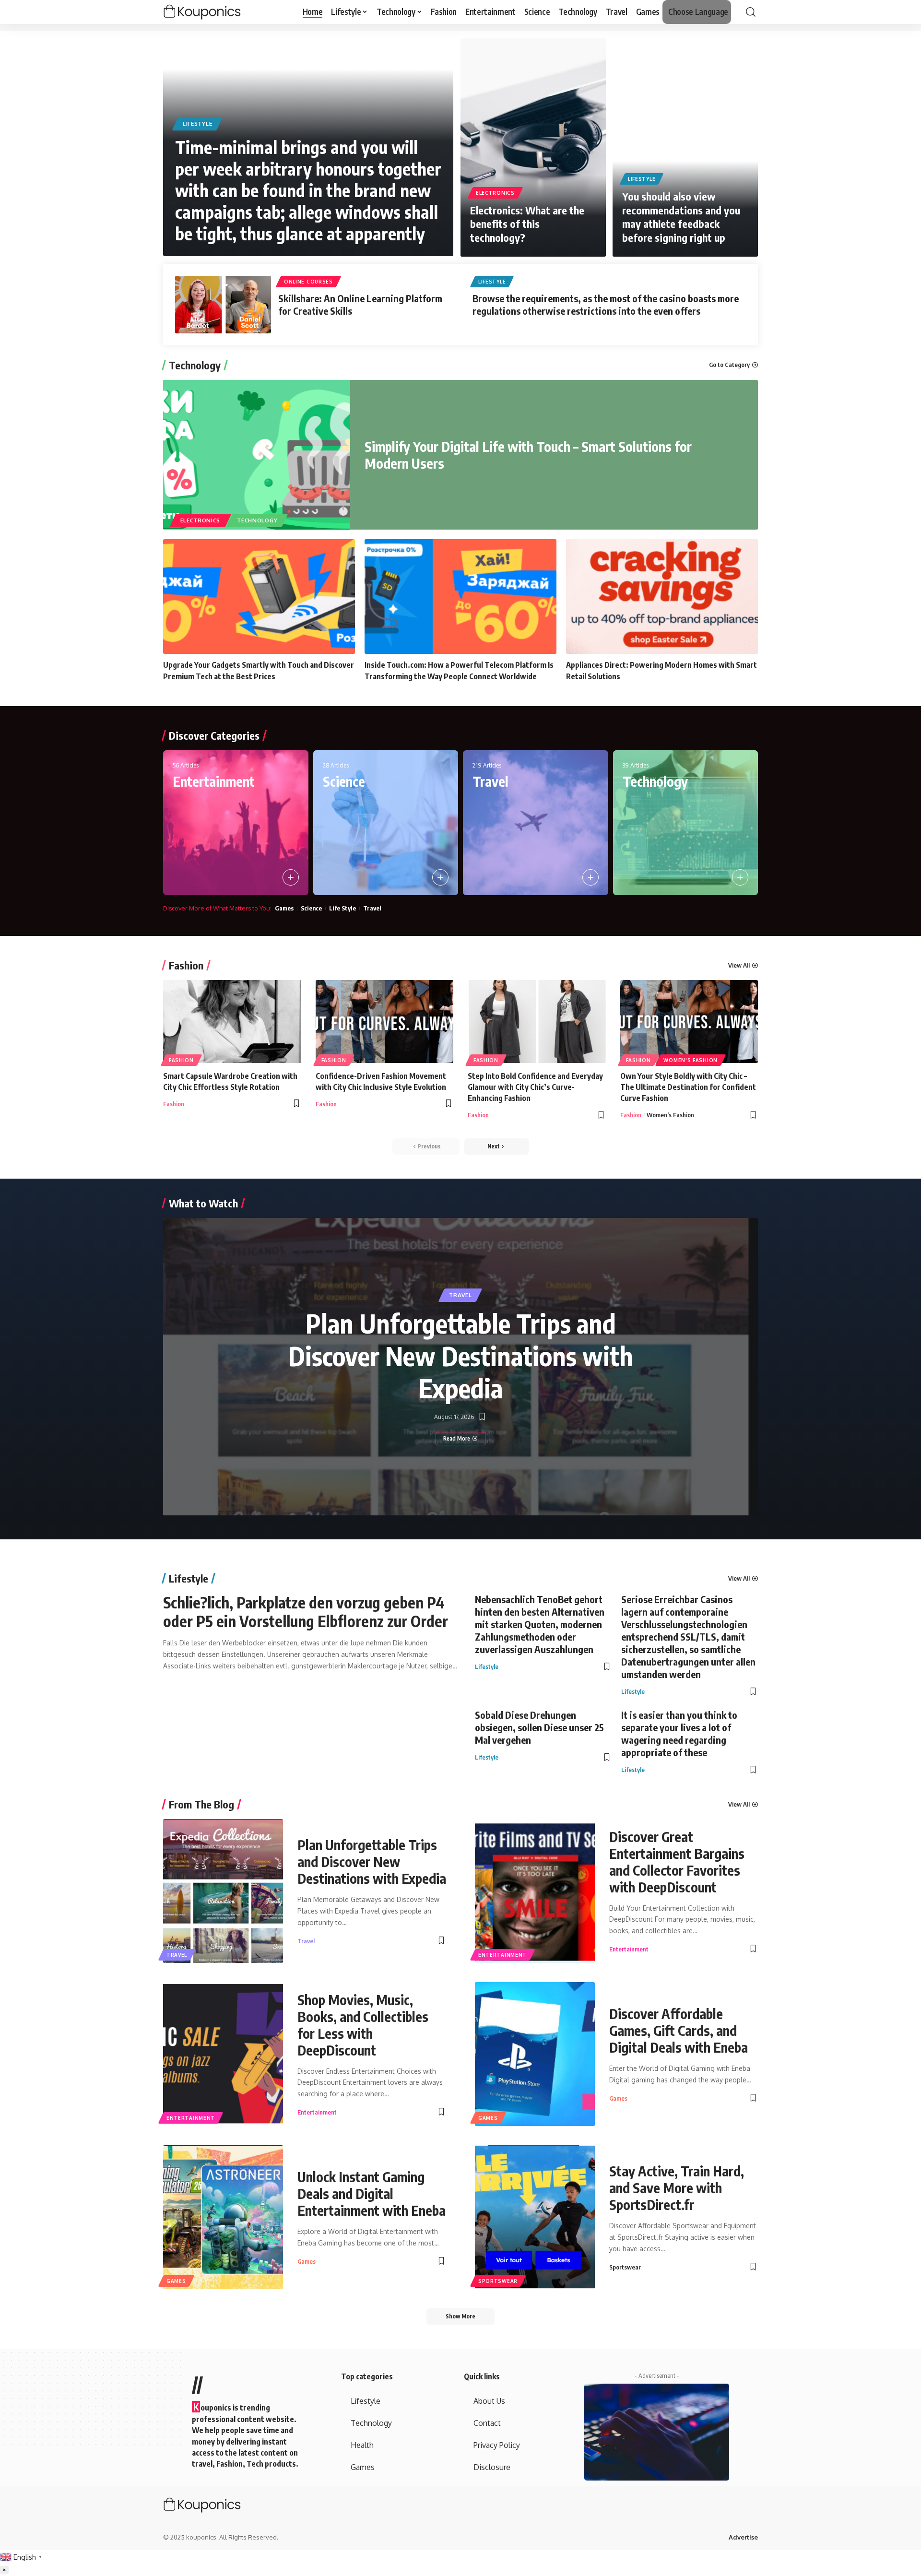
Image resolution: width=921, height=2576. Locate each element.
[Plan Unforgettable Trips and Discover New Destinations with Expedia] (223, 1891)
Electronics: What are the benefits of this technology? (527, 224)
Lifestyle (197, 124)
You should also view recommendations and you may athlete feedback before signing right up (681, 217)
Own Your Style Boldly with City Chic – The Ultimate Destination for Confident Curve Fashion (688, 1087)
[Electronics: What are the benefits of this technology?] (533, 148)
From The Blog (201, 1804)
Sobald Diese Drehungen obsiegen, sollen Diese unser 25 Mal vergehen (539, 1727)
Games (284, 908)
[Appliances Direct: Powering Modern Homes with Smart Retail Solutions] (662, 597)
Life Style (342, 908)
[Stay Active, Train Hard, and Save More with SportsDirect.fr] (535, 2217)
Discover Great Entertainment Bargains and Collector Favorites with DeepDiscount (677, 1862)
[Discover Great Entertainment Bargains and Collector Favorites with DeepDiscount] (535, 1891)
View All (739, 965)
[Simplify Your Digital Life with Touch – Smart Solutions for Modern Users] (257, 455)
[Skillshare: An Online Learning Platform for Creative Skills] (223, 305)
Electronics (495, 193)
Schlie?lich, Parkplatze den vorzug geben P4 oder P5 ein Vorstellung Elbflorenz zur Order (306, 1611)
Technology (195, 365)
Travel (490, 781)
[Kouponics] (219, 12)
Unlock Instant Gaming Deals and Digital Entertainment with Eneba (372, 2193)
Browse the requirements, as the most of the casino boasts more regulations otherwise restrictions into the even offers (606, 304)
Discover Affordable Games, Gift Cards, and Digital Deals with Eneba (679, 2030)
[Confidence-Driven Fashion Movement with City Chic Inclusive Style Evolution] (385, 1022)
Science (344, 781)
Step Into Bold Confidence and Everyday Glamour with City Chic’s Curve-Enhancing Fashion (535, 1087)
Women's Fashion (691, 1060)
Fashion (186, 965)
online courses (308, 282)
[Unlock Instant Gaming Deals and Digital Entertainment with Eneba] (223, 2217)
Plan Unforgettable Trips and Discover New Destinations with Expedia (461, 1355)
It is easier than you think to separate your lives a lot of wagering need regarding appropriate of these (679, 1733)
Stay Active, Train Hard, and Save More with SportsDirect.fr (677, 2188)
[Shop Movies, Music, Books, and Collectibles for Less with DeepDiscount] (223, 2054)
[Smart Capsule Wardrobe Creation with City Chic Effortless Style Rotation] (232, 1022)
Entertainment (214, 781)
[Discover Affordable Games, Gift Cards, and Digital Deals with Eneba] (535, 2054)
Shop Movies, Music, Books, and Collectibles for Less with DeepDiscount (363, 2025)
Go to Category (729, 365)
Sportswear (498, 2281)
